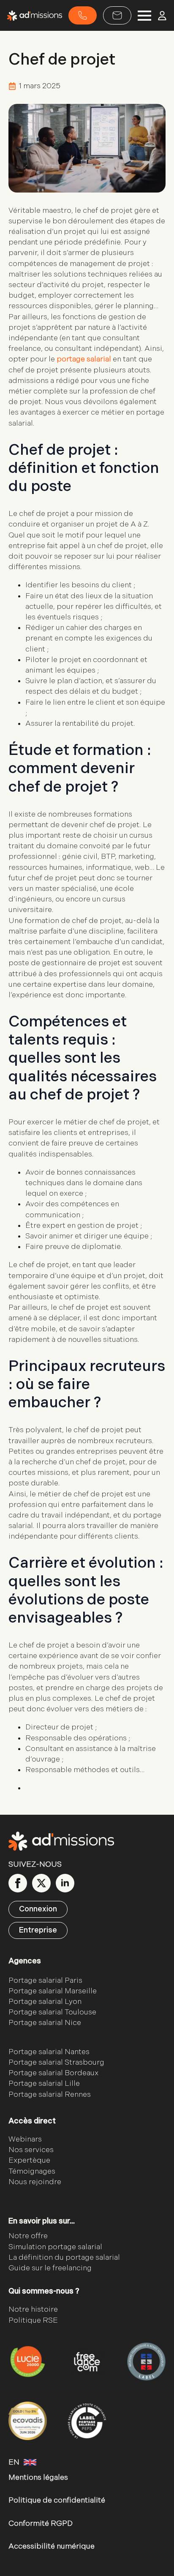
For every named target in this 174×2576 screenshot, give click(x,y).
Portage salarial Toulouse (52, 2012)
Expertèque (29, 2160)
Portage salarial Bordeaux (53, 2073)
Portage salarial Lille (44, 2083)
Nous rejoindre (35, 2182)
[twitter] (41, 1883)
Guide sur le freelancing (50, 2268)
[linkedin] (65, 1883)
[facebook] (18, 1883)
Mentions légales (38, 2477)
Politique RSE (33, 2320)
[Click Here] (83, 15)
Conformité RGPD (41, 2523)
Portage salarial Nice (45, 2023)
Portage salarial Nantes (49, 2052)
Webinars (25, 2139)
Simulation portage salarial (55, 2247)
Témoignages (32, 2171)
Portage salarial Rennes (50, 2094)
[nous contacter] (117, 15)
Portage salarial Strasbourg (56, 2062)
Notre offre (28, 2236)
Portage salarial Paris (45, 1980)
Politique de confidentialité (57, 2500)
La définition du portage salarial (64, 2257)
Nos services (31, 2150)
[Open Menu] (144, 16)
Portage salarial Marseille (53, 1991)
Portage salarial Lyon (45, 2002)
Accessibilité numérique (52, 2546)
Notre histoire (33, 2309)
